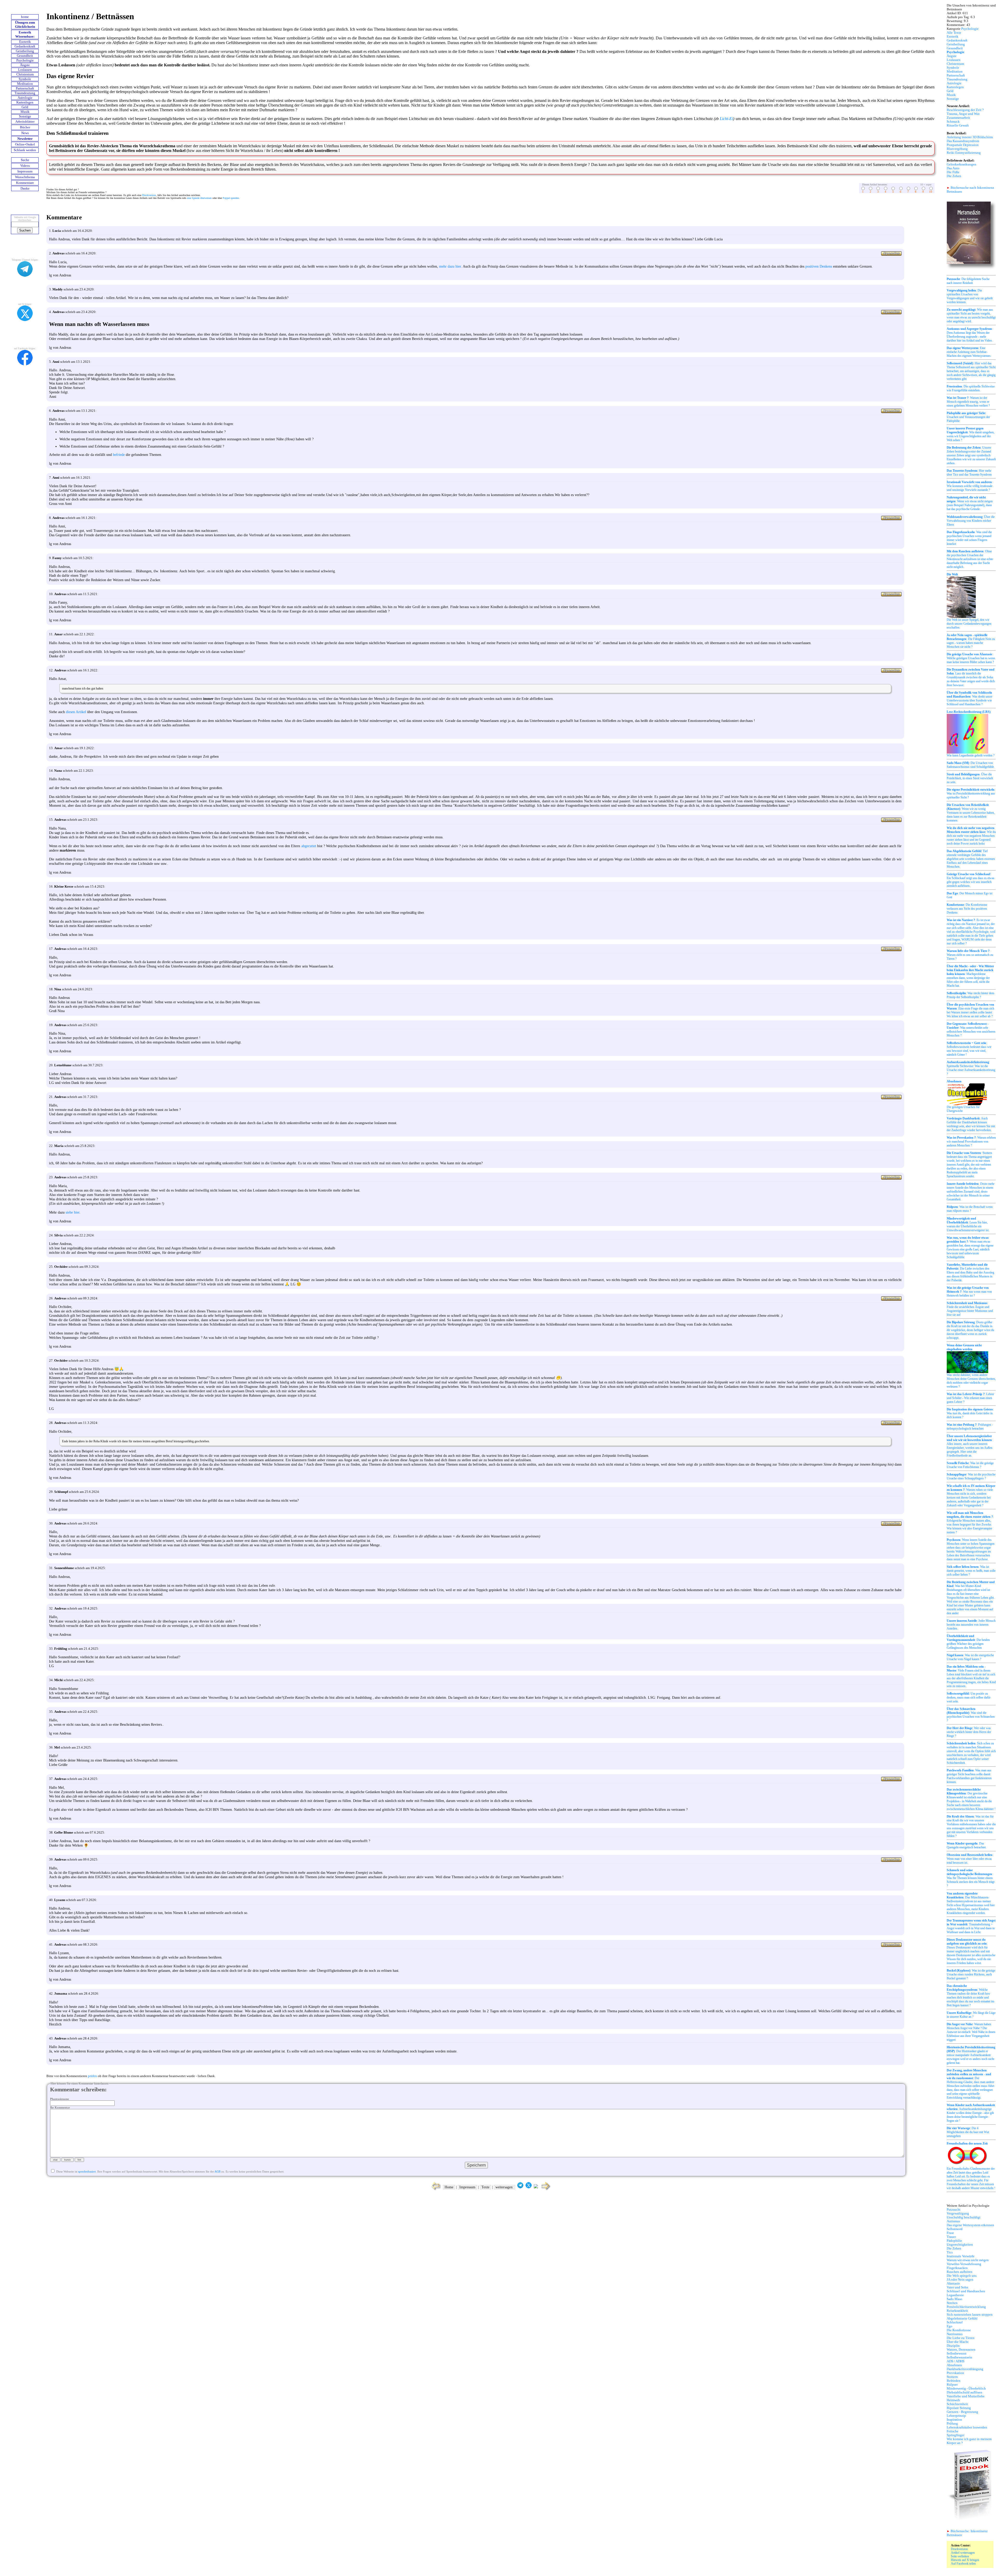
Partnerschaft (25, 88)
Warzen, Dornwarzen (961, 2350)
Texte (485, 2187)
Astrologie (25, 98)
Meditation (25, 84)
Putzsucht (954, 2210)
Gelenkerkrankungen (962, 164)
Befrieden (954, 2381)
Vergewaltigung (958, 2213)
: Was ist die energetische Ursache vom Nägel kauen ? (970, 1657)
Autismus (953, 2221)
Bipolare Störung (959, 2408)
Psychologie (25, 60)
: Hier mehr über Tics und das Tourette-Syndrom (969, 473)
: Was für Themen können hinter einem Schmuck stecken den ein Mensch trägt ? (971, 1878)
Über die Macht (958, 2342)
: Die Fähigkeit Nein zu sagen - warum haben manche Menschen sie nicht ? (971, 641)
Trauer (951, 2237)
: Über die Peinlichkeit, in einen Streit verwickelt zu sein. (970, 778)
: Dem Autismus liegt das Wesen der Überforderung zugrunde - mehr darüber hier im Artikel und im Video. (970, 335)
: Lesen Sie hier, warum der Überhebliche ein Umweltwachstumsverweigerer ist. (968, 1224)
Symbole (25, 79)
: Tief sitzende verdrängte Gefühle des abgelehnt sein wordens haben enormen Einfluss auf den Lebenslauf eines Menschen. (971, 859)
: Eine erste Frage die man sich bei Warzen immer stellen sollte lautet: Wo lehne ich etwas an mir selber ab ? (970, 1010)
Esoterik (25, 42)
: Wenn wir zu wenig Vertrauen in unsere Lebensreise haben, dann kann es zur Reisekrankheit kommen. (971, 813)
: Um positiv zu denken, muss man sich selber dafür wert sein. (969, 1697)
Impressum (25, 171)
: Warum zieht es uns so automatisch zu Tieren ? (970, 955)
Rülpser (952, 2385)
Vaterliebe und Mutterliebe (966, 2396)
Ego (950, 2326)
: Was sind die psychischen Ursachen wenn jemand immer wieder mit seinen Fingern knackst (969, 538)
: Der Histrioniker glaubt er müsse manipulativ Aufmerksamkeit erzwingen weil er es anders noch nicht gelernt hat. (971, 2055)
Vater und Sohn (957, 2287)
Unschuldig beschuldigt (964, 2217)
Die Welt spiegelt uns (962, 2276)
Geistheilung (25, 51)
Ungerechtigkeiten (960, 2245)
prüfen (92, 2076)
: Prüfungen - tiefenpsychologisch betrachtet (970, 1427)
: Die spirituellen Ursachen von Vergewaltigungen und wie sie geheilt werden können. (970, 296)
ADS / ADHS (956, 2361)
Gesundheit (25, 56)
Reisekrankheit (957, 2311)
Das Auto (953, 168)
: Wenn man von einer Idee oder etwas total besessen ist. (970, 1859)
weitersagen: (504, 2187)
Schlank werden (25, 150)
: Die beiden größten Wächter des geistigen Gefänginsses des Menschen (968, 1642)
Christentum (25, 74)
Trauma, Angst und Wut (963, 114)
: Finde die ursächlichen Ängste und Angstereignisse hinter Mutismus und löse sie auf (970, 1309)
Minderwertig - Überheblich (966, 2389)
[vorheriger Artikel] (435, 2190)
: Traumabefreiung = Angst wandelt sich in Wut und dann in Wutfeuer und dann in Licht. (971, 1926)
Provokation (955, 2373)
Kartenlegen (25, 102)
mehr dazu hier (450, 266)
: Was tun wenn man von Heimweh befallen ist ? (969, 1292)
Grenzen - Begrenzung (962, 2412)
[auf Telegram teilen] (520, 2187)
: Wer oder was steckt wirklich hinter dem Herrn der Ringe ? (969, 1732)
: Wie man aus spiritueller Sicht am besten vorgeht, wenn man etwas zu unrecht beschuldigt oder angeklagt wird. (971, 315)
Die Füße (953, 172)
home (25, 17)
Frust (950, 2233)
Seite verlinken (960, 2556)
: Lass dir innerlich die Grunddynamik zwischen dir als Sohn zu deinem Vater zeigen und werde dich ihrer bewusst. (971, 677)
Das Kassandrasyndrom (963, 141)
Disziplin (953, 2346)
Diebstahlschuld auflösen (964, 2392)
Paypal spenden (231, 198)
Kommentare (25, 183)
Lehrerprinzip (956, 2416)
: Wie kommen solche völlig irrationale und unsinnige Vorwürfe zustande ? (970, 486)
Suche (25, 160)
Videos (25, 166)
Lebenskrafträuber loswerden (967, 2427)
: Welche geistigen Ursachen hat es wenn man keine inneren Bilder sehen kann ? (971, 658)
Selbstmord (955, 2229)
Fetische (953, 2431)
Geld (25, 107)
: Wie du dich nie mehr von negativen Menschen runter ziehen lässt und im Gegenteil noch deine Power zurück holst (971, 836)
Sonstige (25, 116)
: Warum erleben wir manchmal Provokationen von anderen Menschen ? (971, 1141)
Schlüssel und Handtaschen (966, 2291)
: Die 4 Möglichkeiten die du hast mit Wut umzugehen (968, 2132)
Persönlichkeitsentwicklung (966, 2307)
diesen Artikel (76, 712)
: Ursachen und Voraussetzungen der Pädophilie (968, 417)
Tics (950, 2252)
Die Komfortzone (959, 2330)
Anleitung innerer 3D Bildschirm (970, 137)
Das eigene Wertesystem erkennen (970, 2225)
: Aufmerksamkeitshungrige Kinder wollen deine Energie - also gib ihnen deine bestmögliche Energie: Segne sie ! (971, 2113)
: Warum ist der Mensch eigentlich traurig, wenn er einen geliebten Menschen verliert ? (968, 402)
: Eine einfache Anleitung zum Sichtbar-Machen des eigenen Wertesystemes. (969, 352)
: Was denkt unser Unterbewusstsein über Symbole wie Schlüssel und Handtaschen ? (970, 698)
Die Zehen (954, 176)
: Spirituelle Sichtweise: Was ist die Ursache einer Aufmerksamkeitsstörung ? (971, 1068)
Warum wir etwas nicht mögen (968, 2260)
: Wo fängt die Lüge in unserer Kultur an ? (971, 2015)
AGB (217, 2171)
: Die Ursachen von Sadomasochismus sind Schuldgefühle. (971, 765)
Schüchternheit (957, 2404)
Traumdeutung (25, 93)
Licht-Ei (726, 119)
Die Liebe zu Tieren (961, 2338)
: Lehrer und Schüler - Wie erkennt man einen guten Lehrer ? (970, 1398)
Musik (25, 112)
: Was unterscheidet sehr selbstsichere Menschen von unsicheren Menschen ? (971, 1030)
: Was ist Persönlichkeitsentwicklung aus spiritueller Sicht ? (971, 793)
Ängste (25, 65)
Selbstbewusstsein (959, 2357)
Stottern (952, 2377)
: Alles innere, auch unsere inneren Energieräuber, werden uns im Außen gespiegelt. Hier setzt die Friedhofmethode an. (970, 1446)
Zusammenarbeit (958, 118)
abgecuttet (309, 846)
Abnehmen (954, 2365)
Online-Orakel (25, 144)
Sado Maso (955, 2299)
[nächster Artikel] (546, 2190)
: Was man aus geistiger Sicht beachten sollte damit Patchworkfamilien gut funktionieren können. (969, 1776)
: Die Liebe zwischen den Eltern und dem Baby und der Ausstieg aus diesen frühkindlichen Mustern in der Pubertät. (970, 1272)
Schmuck (953, 122)
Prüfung (952, 2424)
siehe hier (72, 1212)
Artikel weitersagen (963, 2553)
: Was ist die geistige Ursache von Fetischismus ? (970, 1465)
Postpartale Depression (963, 145)
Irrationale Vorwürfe (961, 2256)
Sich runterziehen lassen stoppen (970, 2315)
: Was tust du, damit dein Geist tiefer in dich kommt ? (970, 1413)
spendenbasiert (87, 2171)
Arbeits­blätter (25, 122)
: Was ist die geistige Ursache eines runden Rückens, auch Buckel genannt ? (971, 1974)
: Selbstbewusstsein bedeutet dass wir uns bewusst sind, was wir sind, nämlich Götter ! (969, 1049)
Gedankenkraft (25, 46)
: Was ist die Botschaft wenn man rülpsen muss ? (970, 1209)
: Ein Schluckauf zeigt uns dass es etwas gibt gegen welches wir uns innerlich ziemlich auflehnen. (971, 880)
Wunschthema (25, 177)
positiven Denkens (819, 266)
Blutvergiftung (957, 149)
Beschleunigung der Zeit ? (965, 110)
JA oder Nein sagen (960, 2280)
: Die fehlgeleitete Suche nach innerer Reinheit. (968, 281)
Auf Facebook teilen (963, 2564)
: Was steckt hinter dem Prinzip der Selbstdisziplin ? (970, 995)
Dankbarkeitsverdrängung (965, 2369)
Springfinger (956, 2435)
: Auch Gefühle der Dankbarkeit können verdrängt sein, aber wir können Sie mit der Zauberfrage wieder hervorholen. (971, 1124)
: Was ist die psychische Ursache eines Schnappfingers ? (971, 1476)
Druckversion (149, 195)
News (25, 133)
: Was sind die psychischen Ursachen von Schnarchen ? (971, 1715)
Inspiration (954, 2420)
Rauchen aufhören (960, 2272)
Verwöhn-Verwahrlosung (964, 2264)
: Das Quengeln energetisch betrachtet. (967, 1845)
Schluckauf (955, 2322)
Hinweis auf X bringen (965, 2560)
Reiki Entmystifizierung (964, 153)
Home (449, 2187)
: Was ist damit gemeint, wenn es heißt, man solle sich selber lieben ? (971, 1571)
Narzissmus (955, 2334)
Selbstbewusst (957, 2354)
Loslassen (25, 70)
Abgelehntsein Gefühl (962, 2319)
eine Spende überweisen (199, 198)
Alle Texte (954, 33)
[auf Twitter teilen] (529, 2187)
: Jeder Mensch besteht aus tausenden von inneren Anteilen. (971, 1625)
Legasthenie (955, 2295)
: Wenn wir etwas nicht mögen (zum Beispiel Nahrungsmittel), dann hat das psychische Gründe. (970, 503)
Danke (25, 189)
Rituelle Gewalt (958, 126)
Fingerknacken (957, 2268)
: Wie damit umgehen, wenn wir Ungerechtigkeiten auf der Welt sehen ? (971, 434)
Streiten (952, 2303)
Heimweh (953, 2400)
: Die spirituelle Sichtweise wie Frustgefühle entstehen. (971, 388)
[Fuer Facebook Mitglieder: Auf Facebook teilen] (536, 2187)
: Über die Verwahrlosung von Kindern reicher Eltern (971, 521)
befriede (119, 455)
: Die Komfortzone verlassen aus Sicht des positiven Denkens (967, 909)
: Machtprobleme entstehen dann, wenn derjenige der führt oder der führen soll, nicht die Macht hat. (970, 976)
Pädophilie (954, 2241)
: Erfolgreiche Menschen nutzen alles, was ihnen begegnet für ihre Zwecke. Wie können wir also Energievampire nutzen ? (970, 1523)
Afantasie (953, 2283)
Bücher (25, 127)
